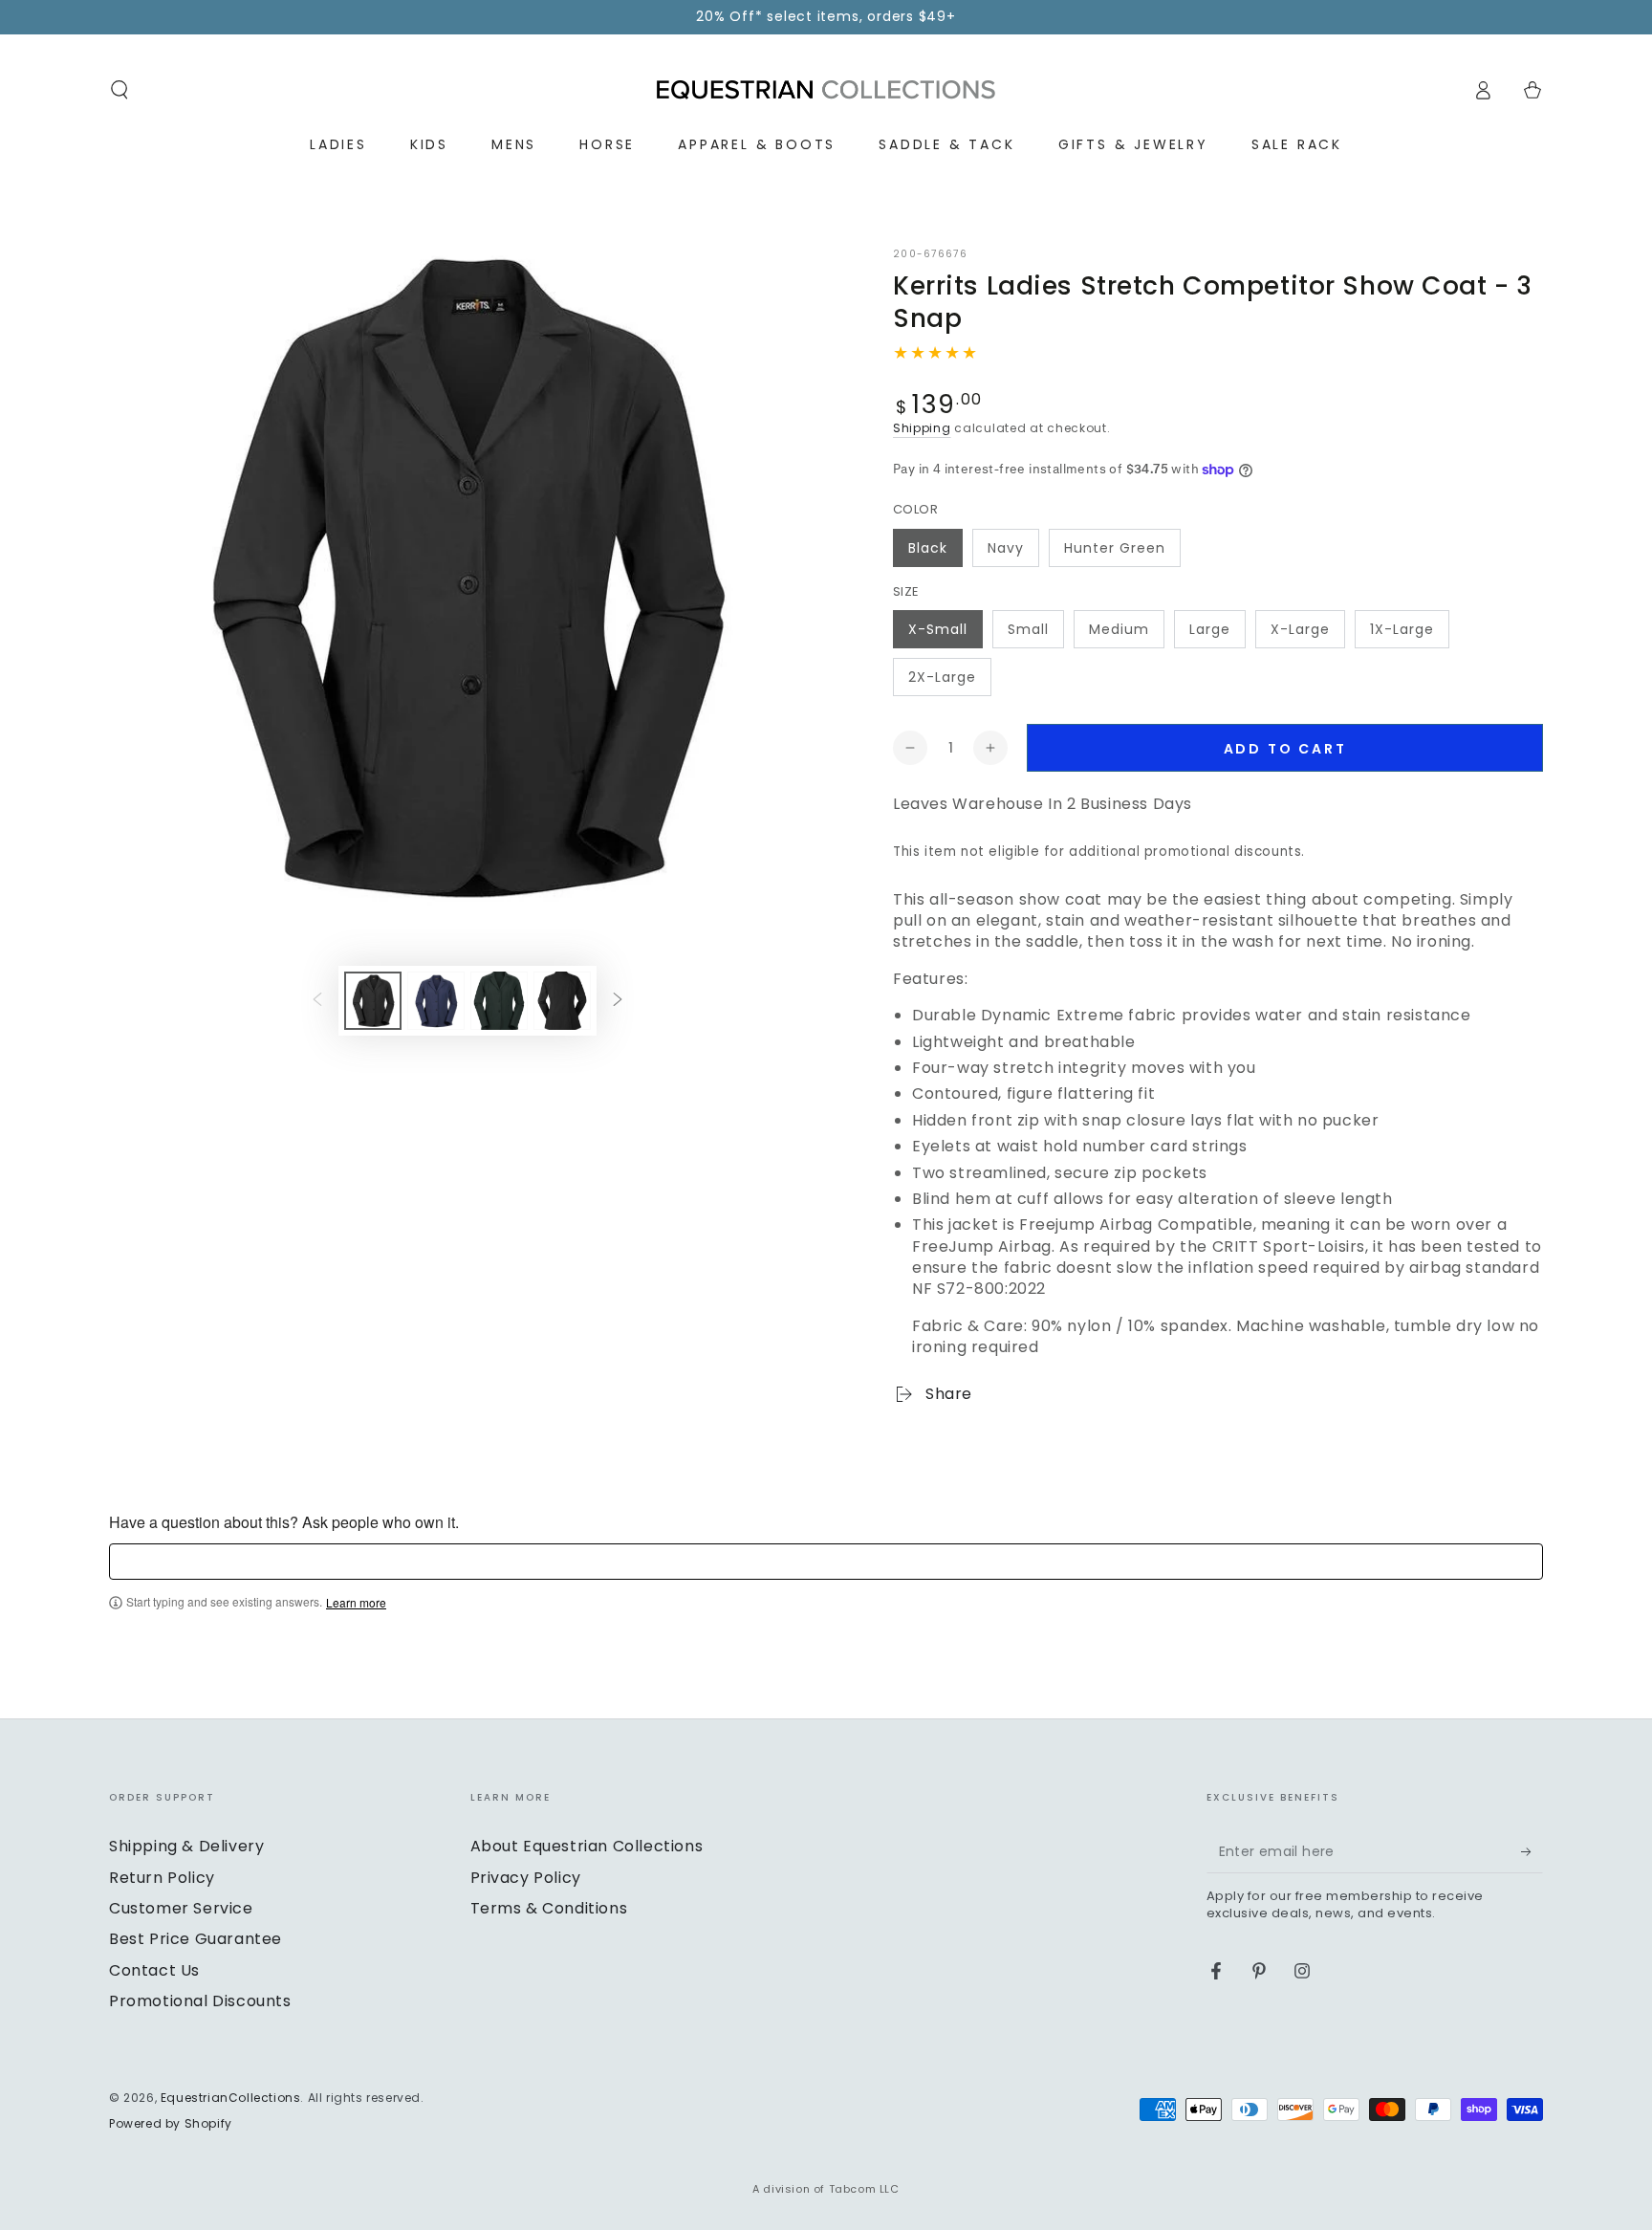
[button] (120, 90)
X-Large (1300, 629)
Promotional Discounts (200, 2001)
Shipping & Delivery (186, 1846)
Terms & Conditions (549, 1908)
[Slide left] (317, 1000)
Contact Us (154, 1970)
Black (928, 548)
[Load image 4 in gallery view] (562, 1001)
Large (1210, 629)
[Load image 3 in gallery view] (499, 1001)
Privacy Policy (526, 1878)
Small (1028, 629)
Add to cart (1285, 749)
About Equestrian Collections (587, 1846)
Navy (1006, 548)
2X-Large (942, 677)
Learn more (356, 1603)
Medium (1119, 629)
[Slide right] (618, 1000)
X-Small (938, 629)
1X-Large (1402, 629)
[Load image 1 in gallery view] (373, 1001)
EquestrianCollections (231, 2098)
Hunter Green (1115, 548)
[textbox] (826, 1562)
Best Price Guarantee (196, 1939)
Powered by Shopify (171, 2124)
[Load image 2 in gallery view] (436, 1001)
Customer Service (181, 1908)
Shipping (922, 428)
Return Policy (162, 1878)
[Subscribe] (1532, 1851)
